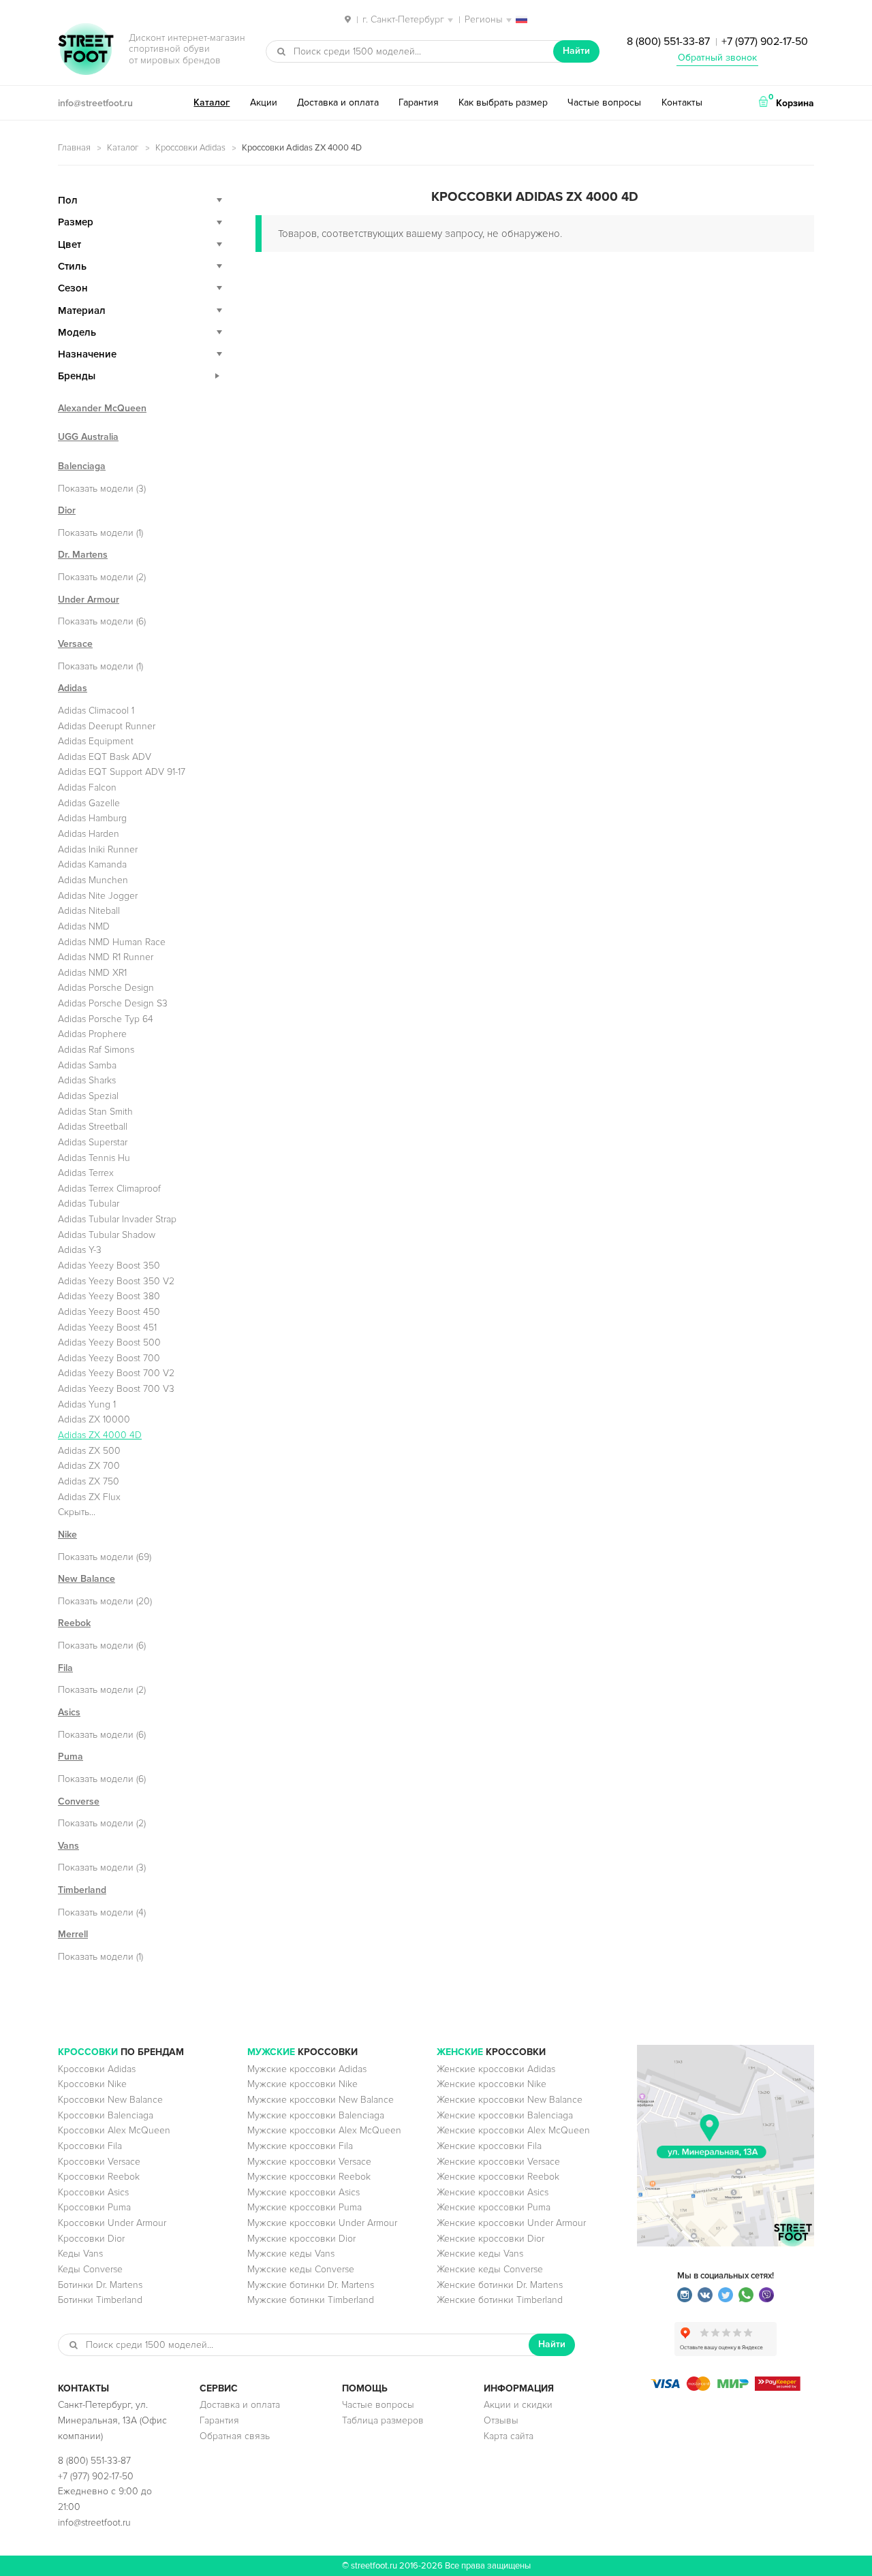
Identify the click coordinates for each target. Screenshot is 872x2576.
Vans (68, 1846)
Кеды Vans (80, 2254)
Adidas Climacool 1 (96, 711)
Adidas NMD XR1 (92, 973)
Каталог (212, 102)
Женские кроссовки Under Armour (511, 2223)
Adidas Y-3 (80, 1250)
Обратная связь (235, 2436)
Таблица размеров (383, 2420)
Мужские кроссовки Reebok (309, 2177)
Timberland (82, 1890)
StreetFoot (86, 50)
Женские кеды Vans (480, 2254)
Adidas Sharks (87, 1080)
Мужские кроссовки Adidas (307, 2069)
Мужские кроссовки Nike (302, 2084)
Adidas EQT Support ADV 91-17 (122, 772)
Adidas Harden (89, 834)
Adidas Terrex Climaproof (109, 1189)
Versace (75, 644)
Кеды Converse (90, 2269)
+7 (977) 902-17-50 (765, 42)
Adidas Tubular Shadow (107, 1235)
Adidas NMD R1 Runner (106, 957)
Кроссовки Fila (90, 2146)
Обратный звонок (717, 58)
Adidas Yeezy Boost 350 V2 (116, 1281)
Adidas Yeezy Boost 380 (109, 1296)
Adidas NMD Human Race (112, 942)
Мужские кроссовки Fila (300, 2146)
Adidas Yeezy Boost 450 (109, 1312)
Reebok (74, 1623)
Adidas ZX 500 (89, 1451)
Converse (79, 1801)
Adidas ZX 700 (89, 1466)
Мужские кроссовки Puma (305, 2207)
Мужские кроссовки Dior (301, 2239)
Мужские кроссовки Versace (309, 2162)
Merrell (73, 1934)
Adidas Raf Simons (96, 1050)
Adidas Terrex (86, 1173)
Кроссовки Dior (91, 2239)
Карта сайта (509, 2436)
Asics (69, 1712)
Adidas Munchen (93, 880)
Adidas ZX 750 (89, 1481)
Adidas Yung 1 (87, 1404)
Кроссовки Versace (99, 2162)
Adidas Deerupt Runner (107, 726)
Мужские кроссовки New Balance (321, 2100)
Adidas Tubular (89, 1204)
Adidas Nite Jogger (98, 896)
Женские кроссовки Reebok (498, 2177)
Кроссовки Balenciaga (106, 2115)
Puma (71, 1756)
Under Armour (89, 600)
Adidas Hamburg (92, 818)
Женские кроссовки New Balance (510, 2100)
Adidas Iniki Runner (98, 849)
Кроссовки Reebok (99, 2177)
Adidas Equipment (96, 741)
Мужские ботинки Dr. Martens (311, 2285)
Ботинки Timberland (100, 2300)
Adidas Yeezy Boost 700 (109, 1358)
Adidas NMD (84, 926)
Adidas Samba (87, 1065)
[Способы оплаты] (726, 2388)
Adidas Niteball (89, 911)
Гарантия (419, 102)
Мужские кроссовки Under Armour (322, 2223)
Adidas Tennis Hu (94, 1158)
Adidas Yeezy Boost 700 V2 (116, 1373)
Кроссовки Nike (92, 2084)
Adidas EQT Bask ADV (105, 757)
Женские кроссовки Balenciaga (505, 2115)
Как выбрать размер (503, 102)
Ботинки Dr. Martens (100, 2285)
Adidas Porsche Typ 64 (106, 1019)
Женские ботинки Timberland (500, 2300)
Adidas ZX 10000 (94, 1419)
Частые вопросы (604, 102)
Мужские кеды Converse (301, 2269)
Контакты (682, 102)
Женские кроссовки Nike (492, 2084)
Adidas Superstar (93, 1142)
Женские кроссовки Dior (490, 2239)
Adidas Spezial (88, 1096)
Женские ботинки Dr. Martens (500, 2285)
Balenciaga (82, 466)
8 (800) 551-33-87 (668, 42)
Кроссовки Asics (93, 2192)
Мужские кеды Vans (291, 2254)
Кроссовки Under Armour (112, 2223)
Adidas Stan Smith (95, 1112)
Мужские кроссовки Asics (303, 2192)
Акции (264, 102)
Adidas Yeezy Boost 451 (107, 1327)
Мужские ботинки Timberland (311, 2300)
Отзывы (501, 2420)
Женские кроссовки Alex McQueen (513, 2130)
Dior (67, 510)
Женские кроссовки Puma (494, 2207)
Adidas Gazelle (89, 803)
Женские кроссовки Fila (489, 2146)
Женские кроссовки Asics (493, 2192)
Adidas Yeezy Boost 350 (109, 1266)
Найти (576, 51)
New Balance (87, 1579)
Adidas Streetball (93, 1127)
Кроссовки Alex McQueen (114, 2130)
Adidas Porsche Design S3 (113, 1003)
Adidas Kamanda (92, 864)
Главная (74, 148)
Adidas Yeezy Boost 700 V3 (116, 1389)
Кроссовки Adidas (190, 148)
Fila (65, 1668)
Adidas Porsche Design (106, 988)
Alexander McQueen (102, 408)
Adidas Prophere (92, 1034)
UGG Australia (88, 437)
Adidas (73, 688)
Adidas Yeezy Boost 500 (109, 1342)
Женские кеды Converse (490, 2269)
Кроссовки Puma (94, 2207)
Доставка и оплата (338, 102)
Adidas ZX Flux (89, 1497)
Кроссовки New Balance (110, 2100)
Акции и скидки (518, 2405)
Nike (67, 1535)
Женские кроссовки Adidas (496, 2069)
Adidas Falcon (87, 788)
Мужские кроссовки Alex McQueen (324, 2130)
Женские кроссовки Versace (498, 2162)
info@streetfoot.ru (95, 103)
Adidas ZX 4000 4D (100, 1435)
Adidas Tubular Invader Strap (117, 1219)
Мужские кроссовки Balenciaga (316, 2115)
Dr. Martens (83, 555)
